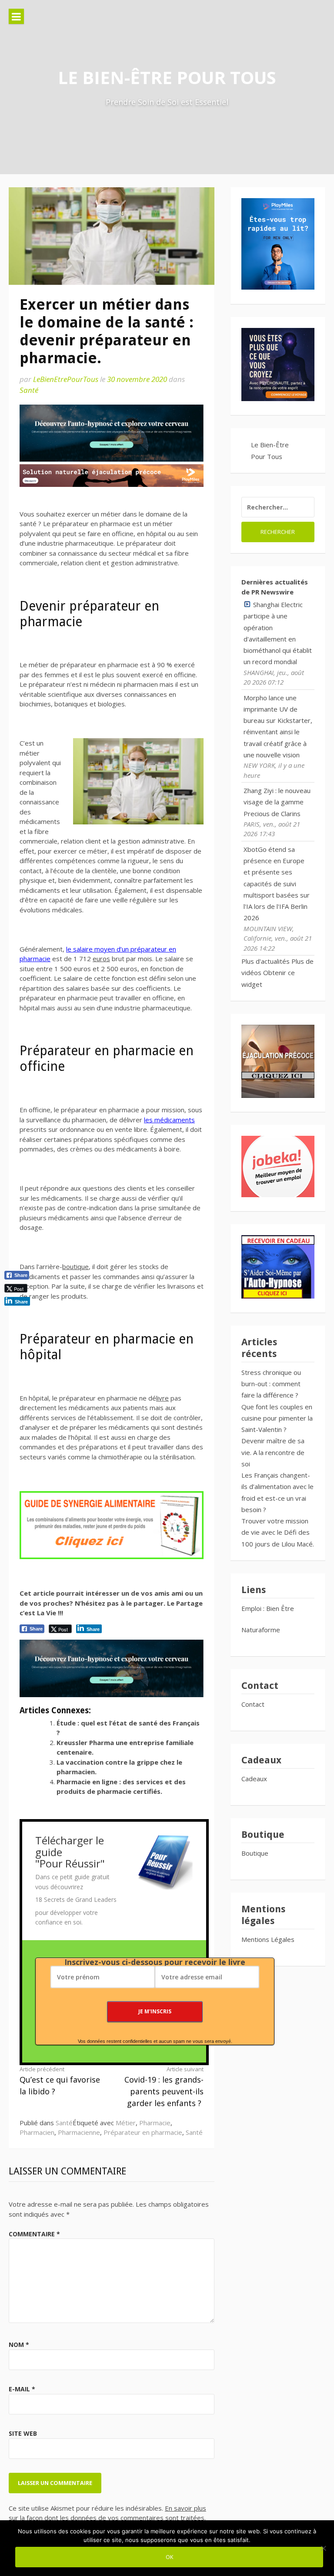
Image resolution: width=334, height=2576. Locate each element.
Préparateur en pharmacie (143, 2132)
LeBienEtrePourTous (66, 379)
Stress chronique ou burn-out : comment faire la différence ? (271, 1384)
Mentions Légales (268, 1939)
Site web (23, 2433)
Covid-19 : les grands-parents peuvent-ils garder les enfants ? (164, 2087)
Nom (19, 2345)
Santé (29, 390)
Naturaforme (262, 1630)
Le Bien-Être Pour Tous (167, 77)
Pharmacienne (79, 2132)
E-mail (22, 2389)
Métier (126, 2123)
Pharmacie (155, 2123)
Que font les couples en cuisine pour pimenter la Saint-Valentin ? (277, 1418)
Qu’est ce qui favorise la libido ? (60, 2081)
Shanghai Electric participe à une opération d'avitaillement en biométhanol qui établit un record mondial (278, 633)
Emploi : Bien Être (268, 1608)
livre (162, 1398)
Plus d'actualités (266, 961)
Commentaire (34, 2234)
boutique (75, 1266)
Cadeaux (254, 1779)
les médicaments (169, 1120)
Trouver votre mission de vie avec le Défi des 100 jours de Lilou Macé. (278, 1532)
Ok (169, 2557)
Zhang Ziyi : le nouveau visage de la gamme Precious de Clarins (277, 802)
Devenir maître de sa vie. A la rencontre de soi (273, 1452)
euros (101, 959)
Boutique (255, 1853)
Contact (253, 1704)
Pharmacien (37, 2132)
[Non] (323, 2548)
